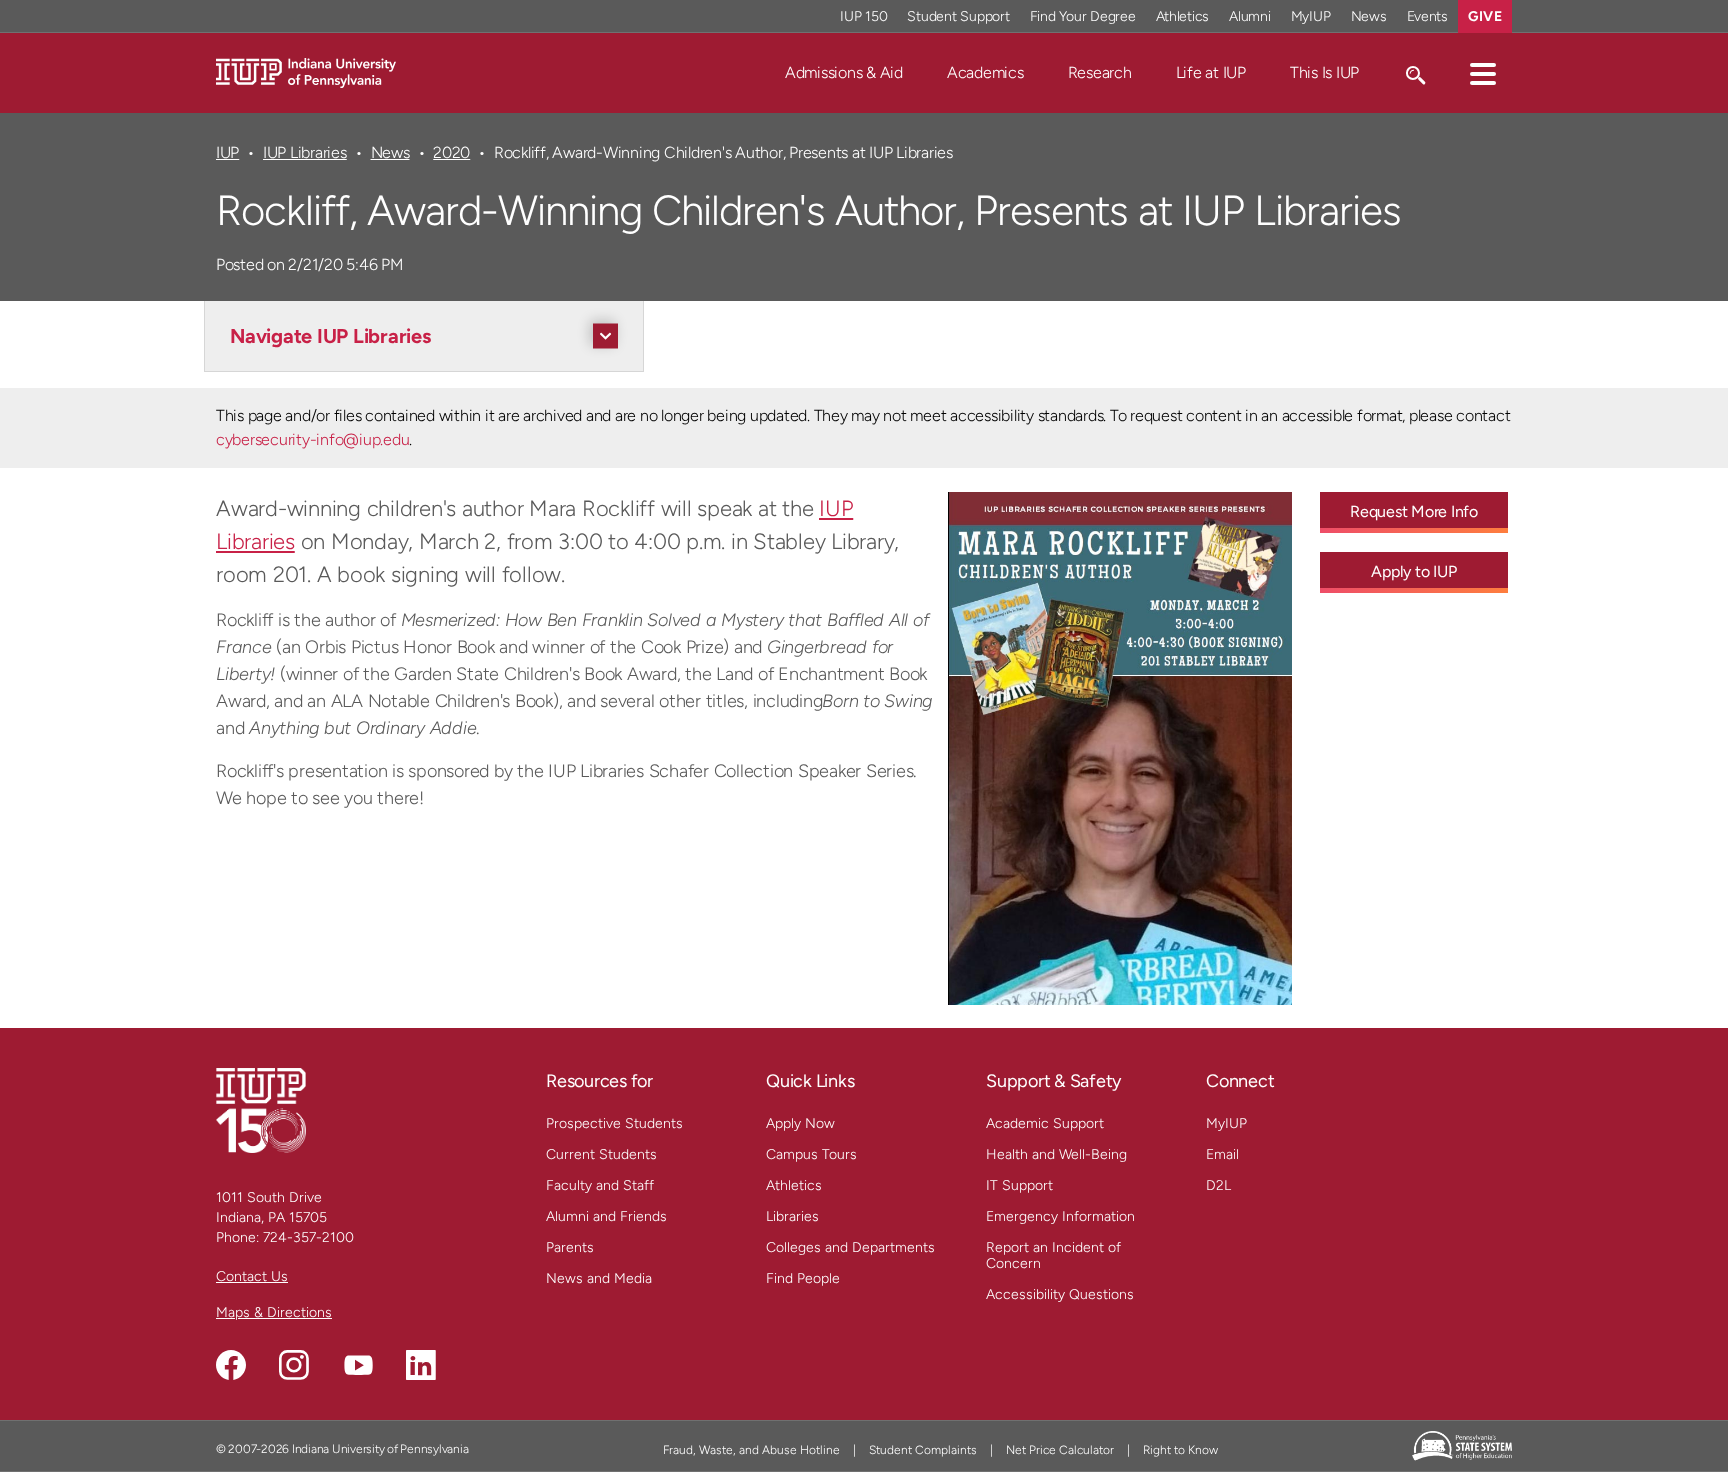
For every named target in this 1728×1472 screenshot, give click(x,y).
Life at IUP (1211, 72)
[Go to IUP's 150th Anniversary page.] (261, 1109)
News (1369, 16)
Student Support (958, 16)
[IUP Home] (306, 71)
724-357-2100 (308, 1237)
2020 (451, 152)
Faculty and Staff (600, 1185)
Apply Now (800, 1123)
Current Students (601, 1154)
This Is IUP (1324, 72)
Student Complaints (923, 1450)
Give (1485, 16)
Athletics (1183, 16)
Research (1100, 72)
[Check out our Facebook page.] (231, 1365)
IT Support (1019, 1185)
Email (1222, 1154)
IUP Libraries (305, 152)
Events (1428, 16)
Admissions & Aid (844, 72)
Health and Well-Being (1056, 1154)
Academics (985, 72)
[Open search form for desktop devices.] (1414, 73)
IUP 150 (863, 16)
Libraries (792, 1216)
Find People (803, 1278)
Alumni (1250, 16)
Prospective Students (614, 1123)
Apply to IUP (1413, 571)
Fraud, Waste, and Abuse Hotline (751, 1450)
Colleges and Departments (850, 1247)
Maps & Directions (274, 1312)
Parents (570, 1247)
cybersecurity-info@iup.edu (312, 439)
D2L (1218, 1185)
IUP (227, 152)
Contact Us (252, 1276)
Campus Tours (811, 1154)
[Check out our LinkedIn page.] (421, 1365)
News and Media (599, 1278)
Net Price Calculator (1060, 1450)
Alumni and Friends (606, 1216)
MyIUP (1311, 16)
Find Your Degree (1083, 16)
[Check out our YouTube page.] (358, 1365)
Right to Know (1180, 1450)
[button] (1483, 73)
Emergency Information (1060, 1216)
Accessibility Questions (1060, 1294)
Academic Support (1045, 1123)
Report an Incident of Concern (1053, 1255)
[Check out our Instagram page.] (294, 1365)
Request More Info (1414, 511)
